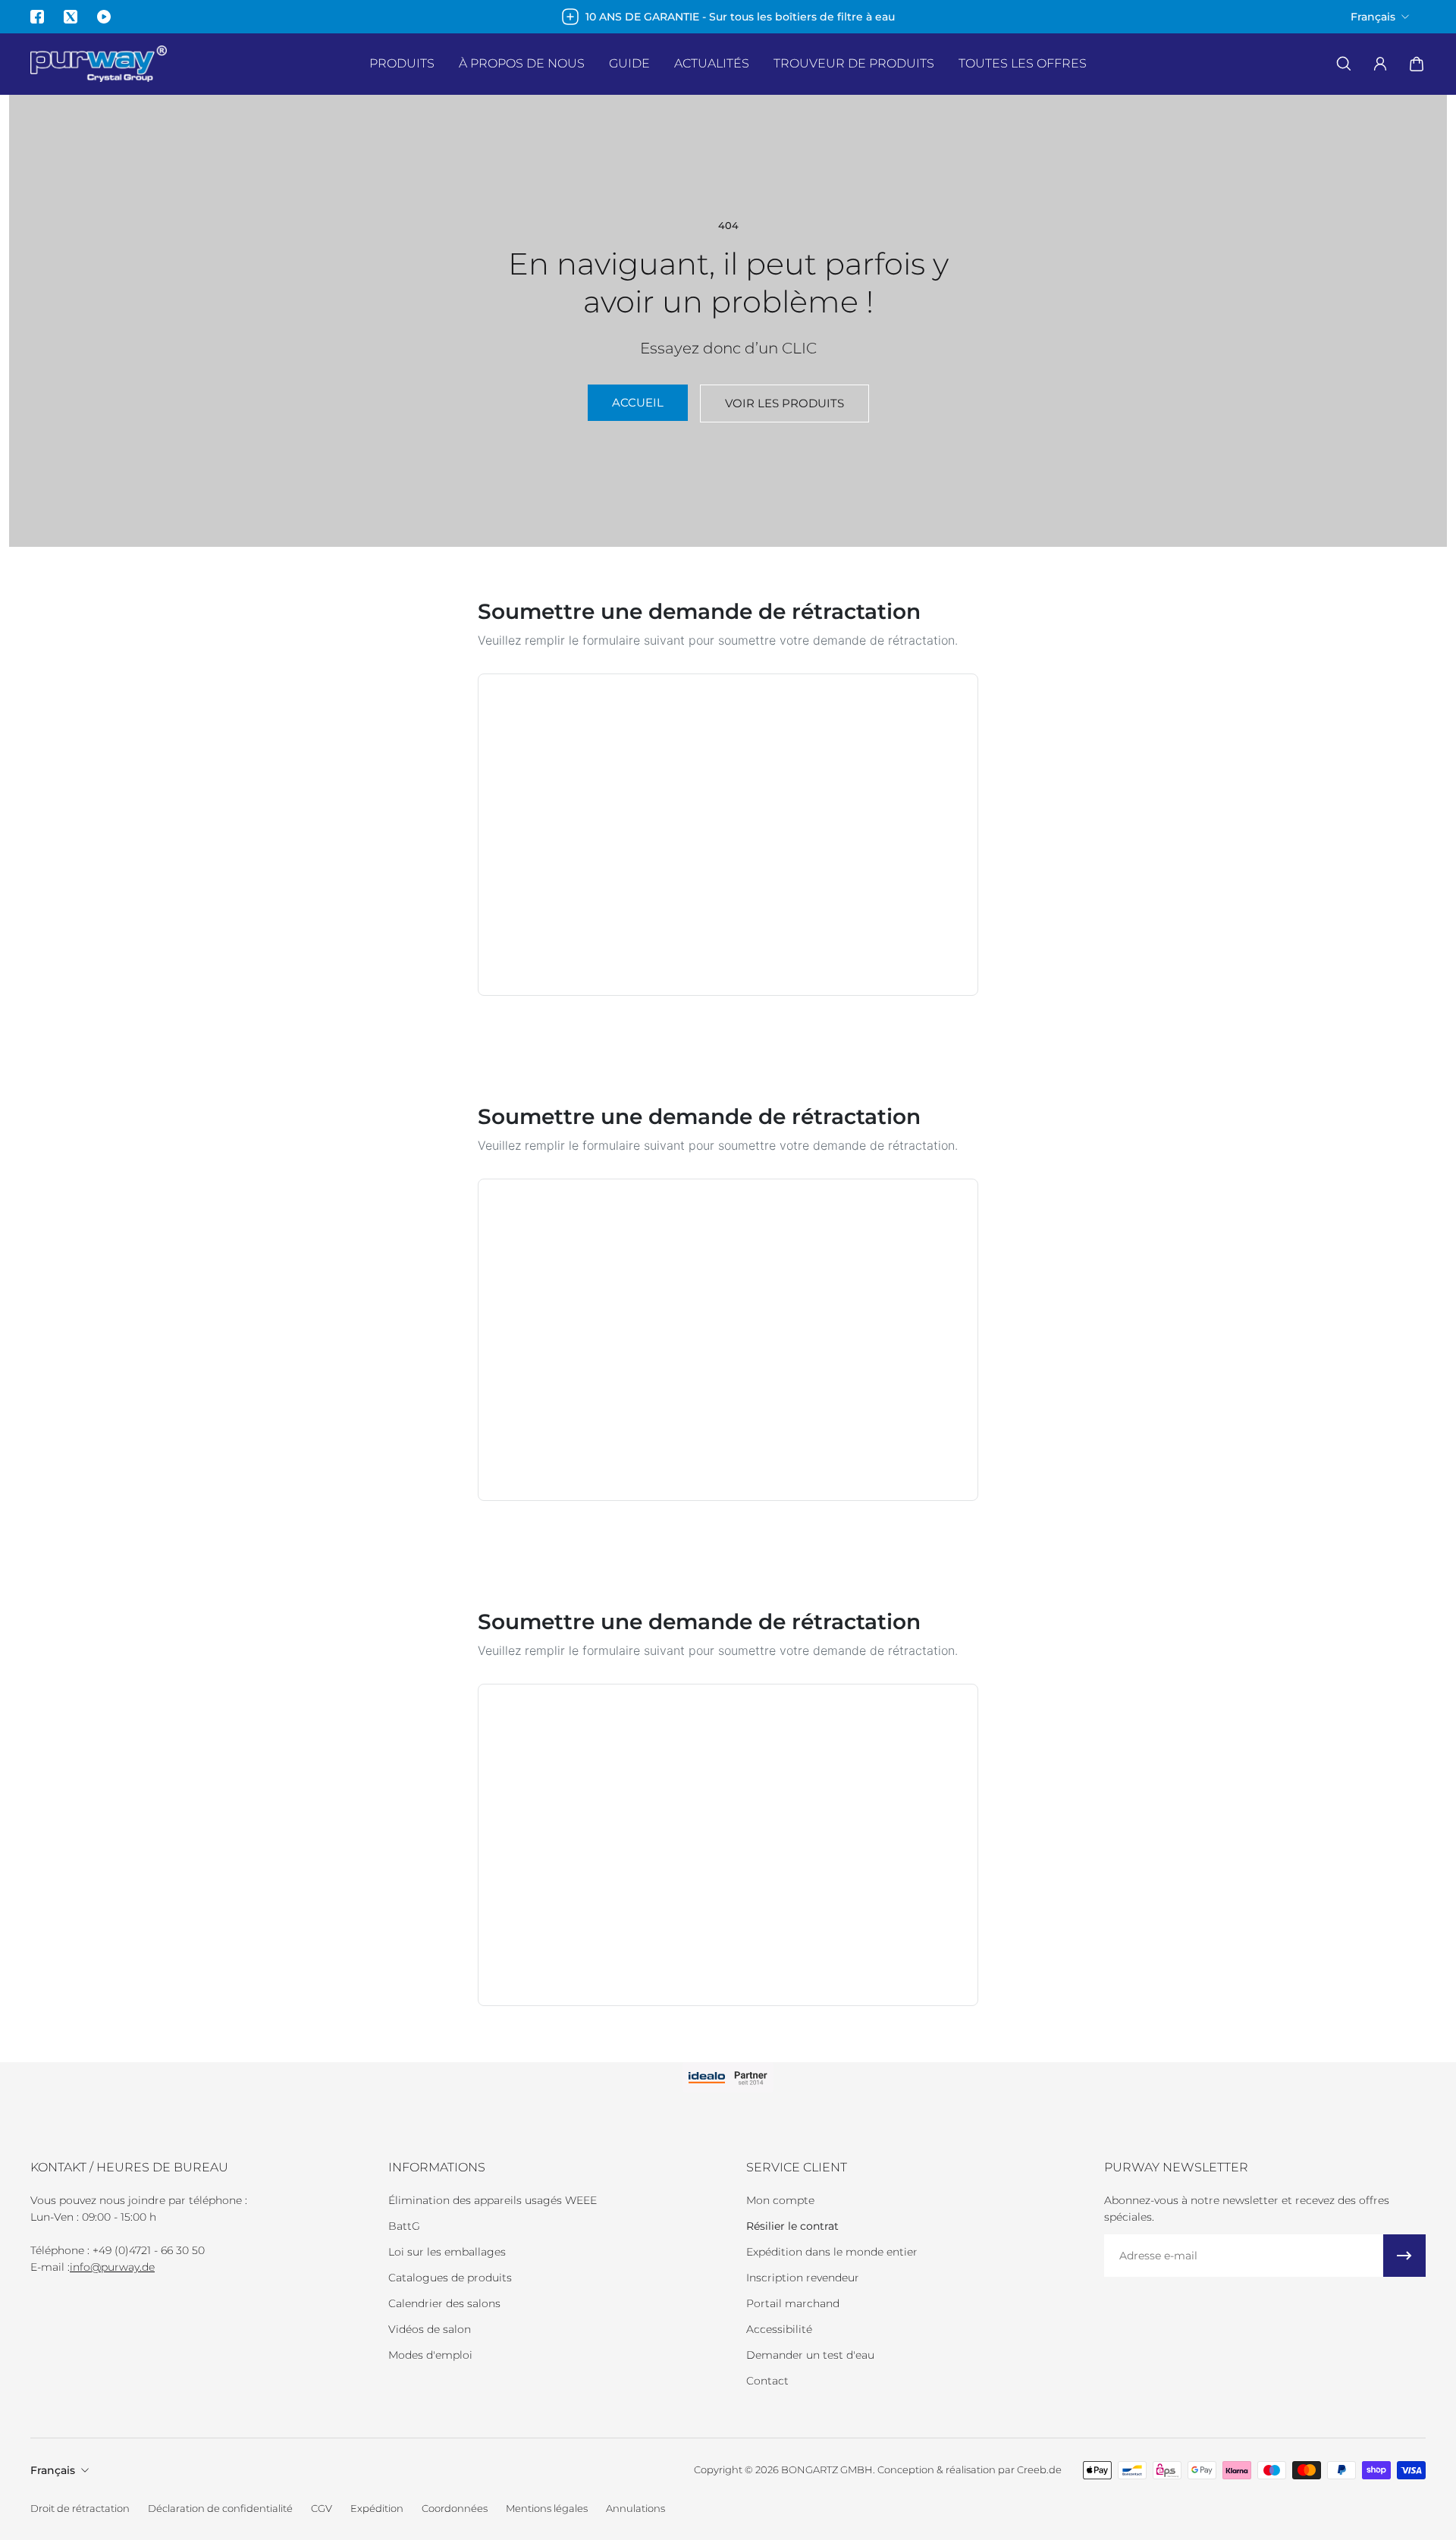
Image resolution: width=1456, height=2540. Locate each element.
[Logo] (99, 64)
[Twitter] (71, 17)
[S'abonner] (1404, 2256)
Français (53, 2470)
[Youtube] (104, 17)
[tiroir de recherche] (1344, 64)
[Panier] (1417, 64)
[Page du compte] (1380, 64)
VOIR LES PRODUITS (784, 403)
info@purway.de (112, 2267)
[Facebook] (37, 17)
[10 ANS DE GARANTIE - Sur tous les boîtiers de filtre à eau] (728, 17)
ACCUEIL (638, 402)
